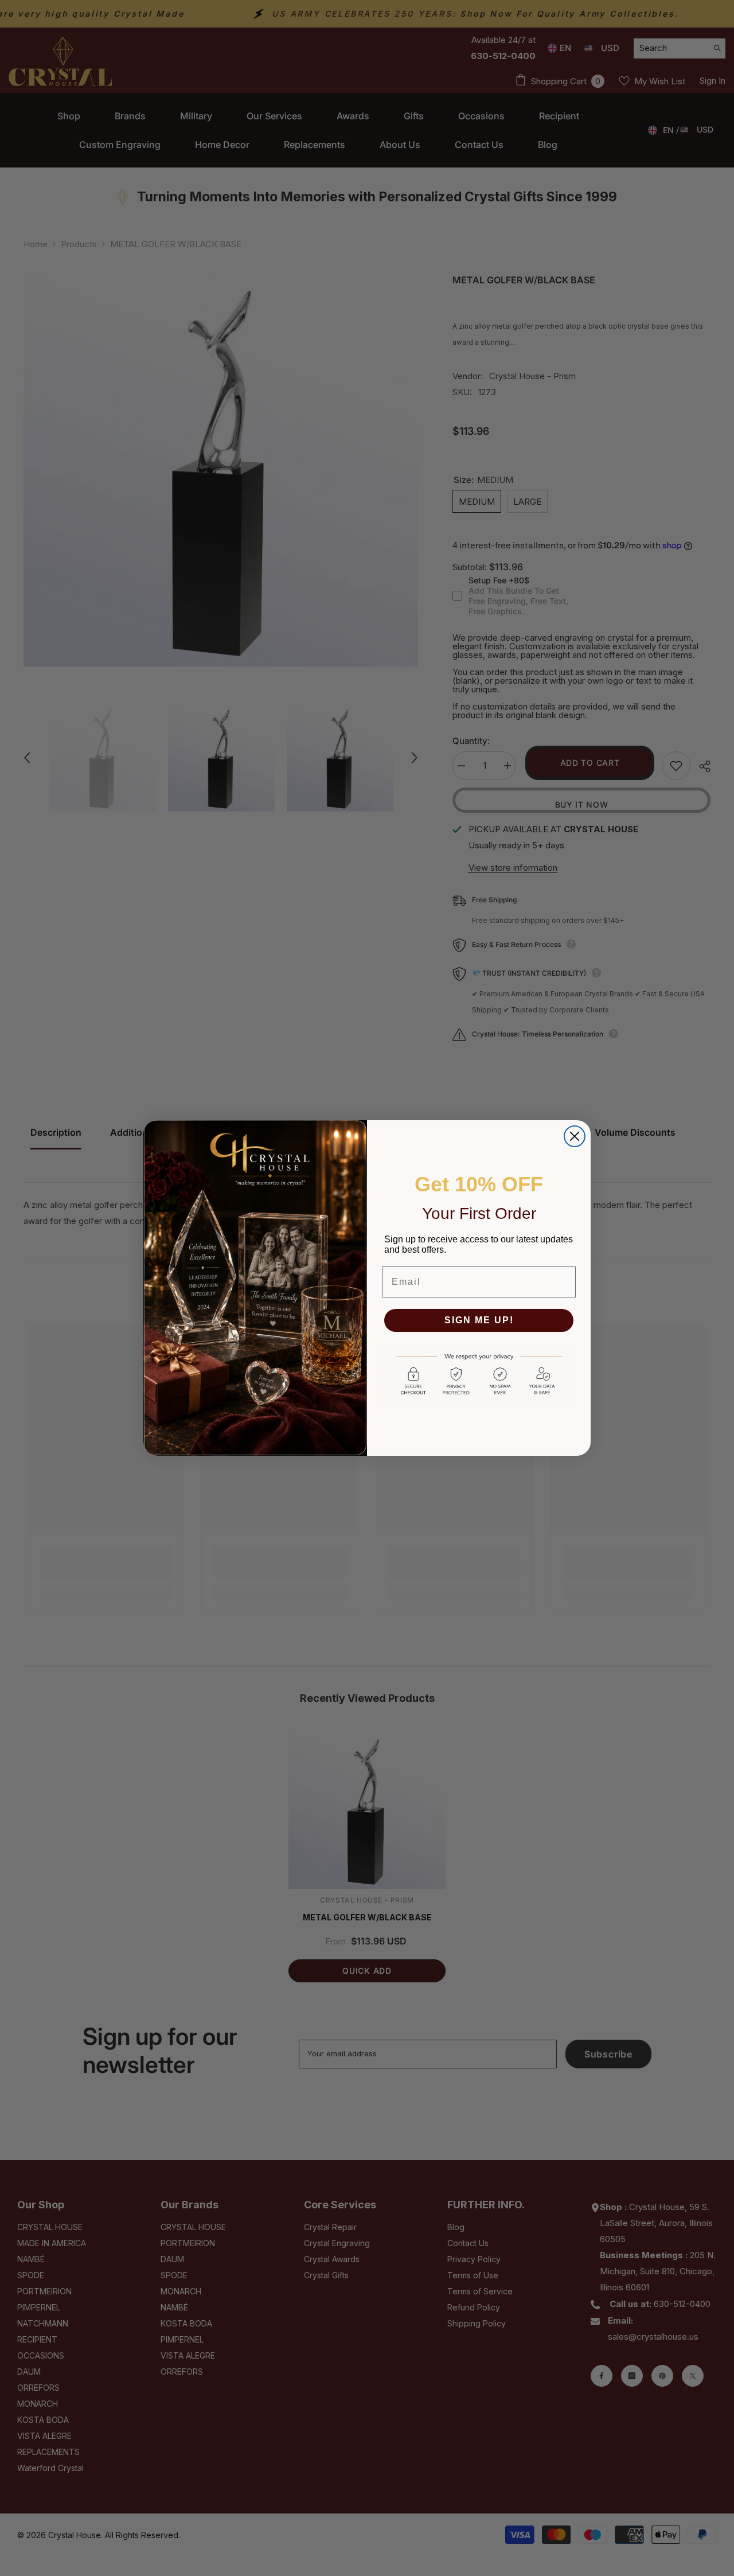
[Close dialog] (575, 1136)
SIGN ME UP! (479, 1320)
